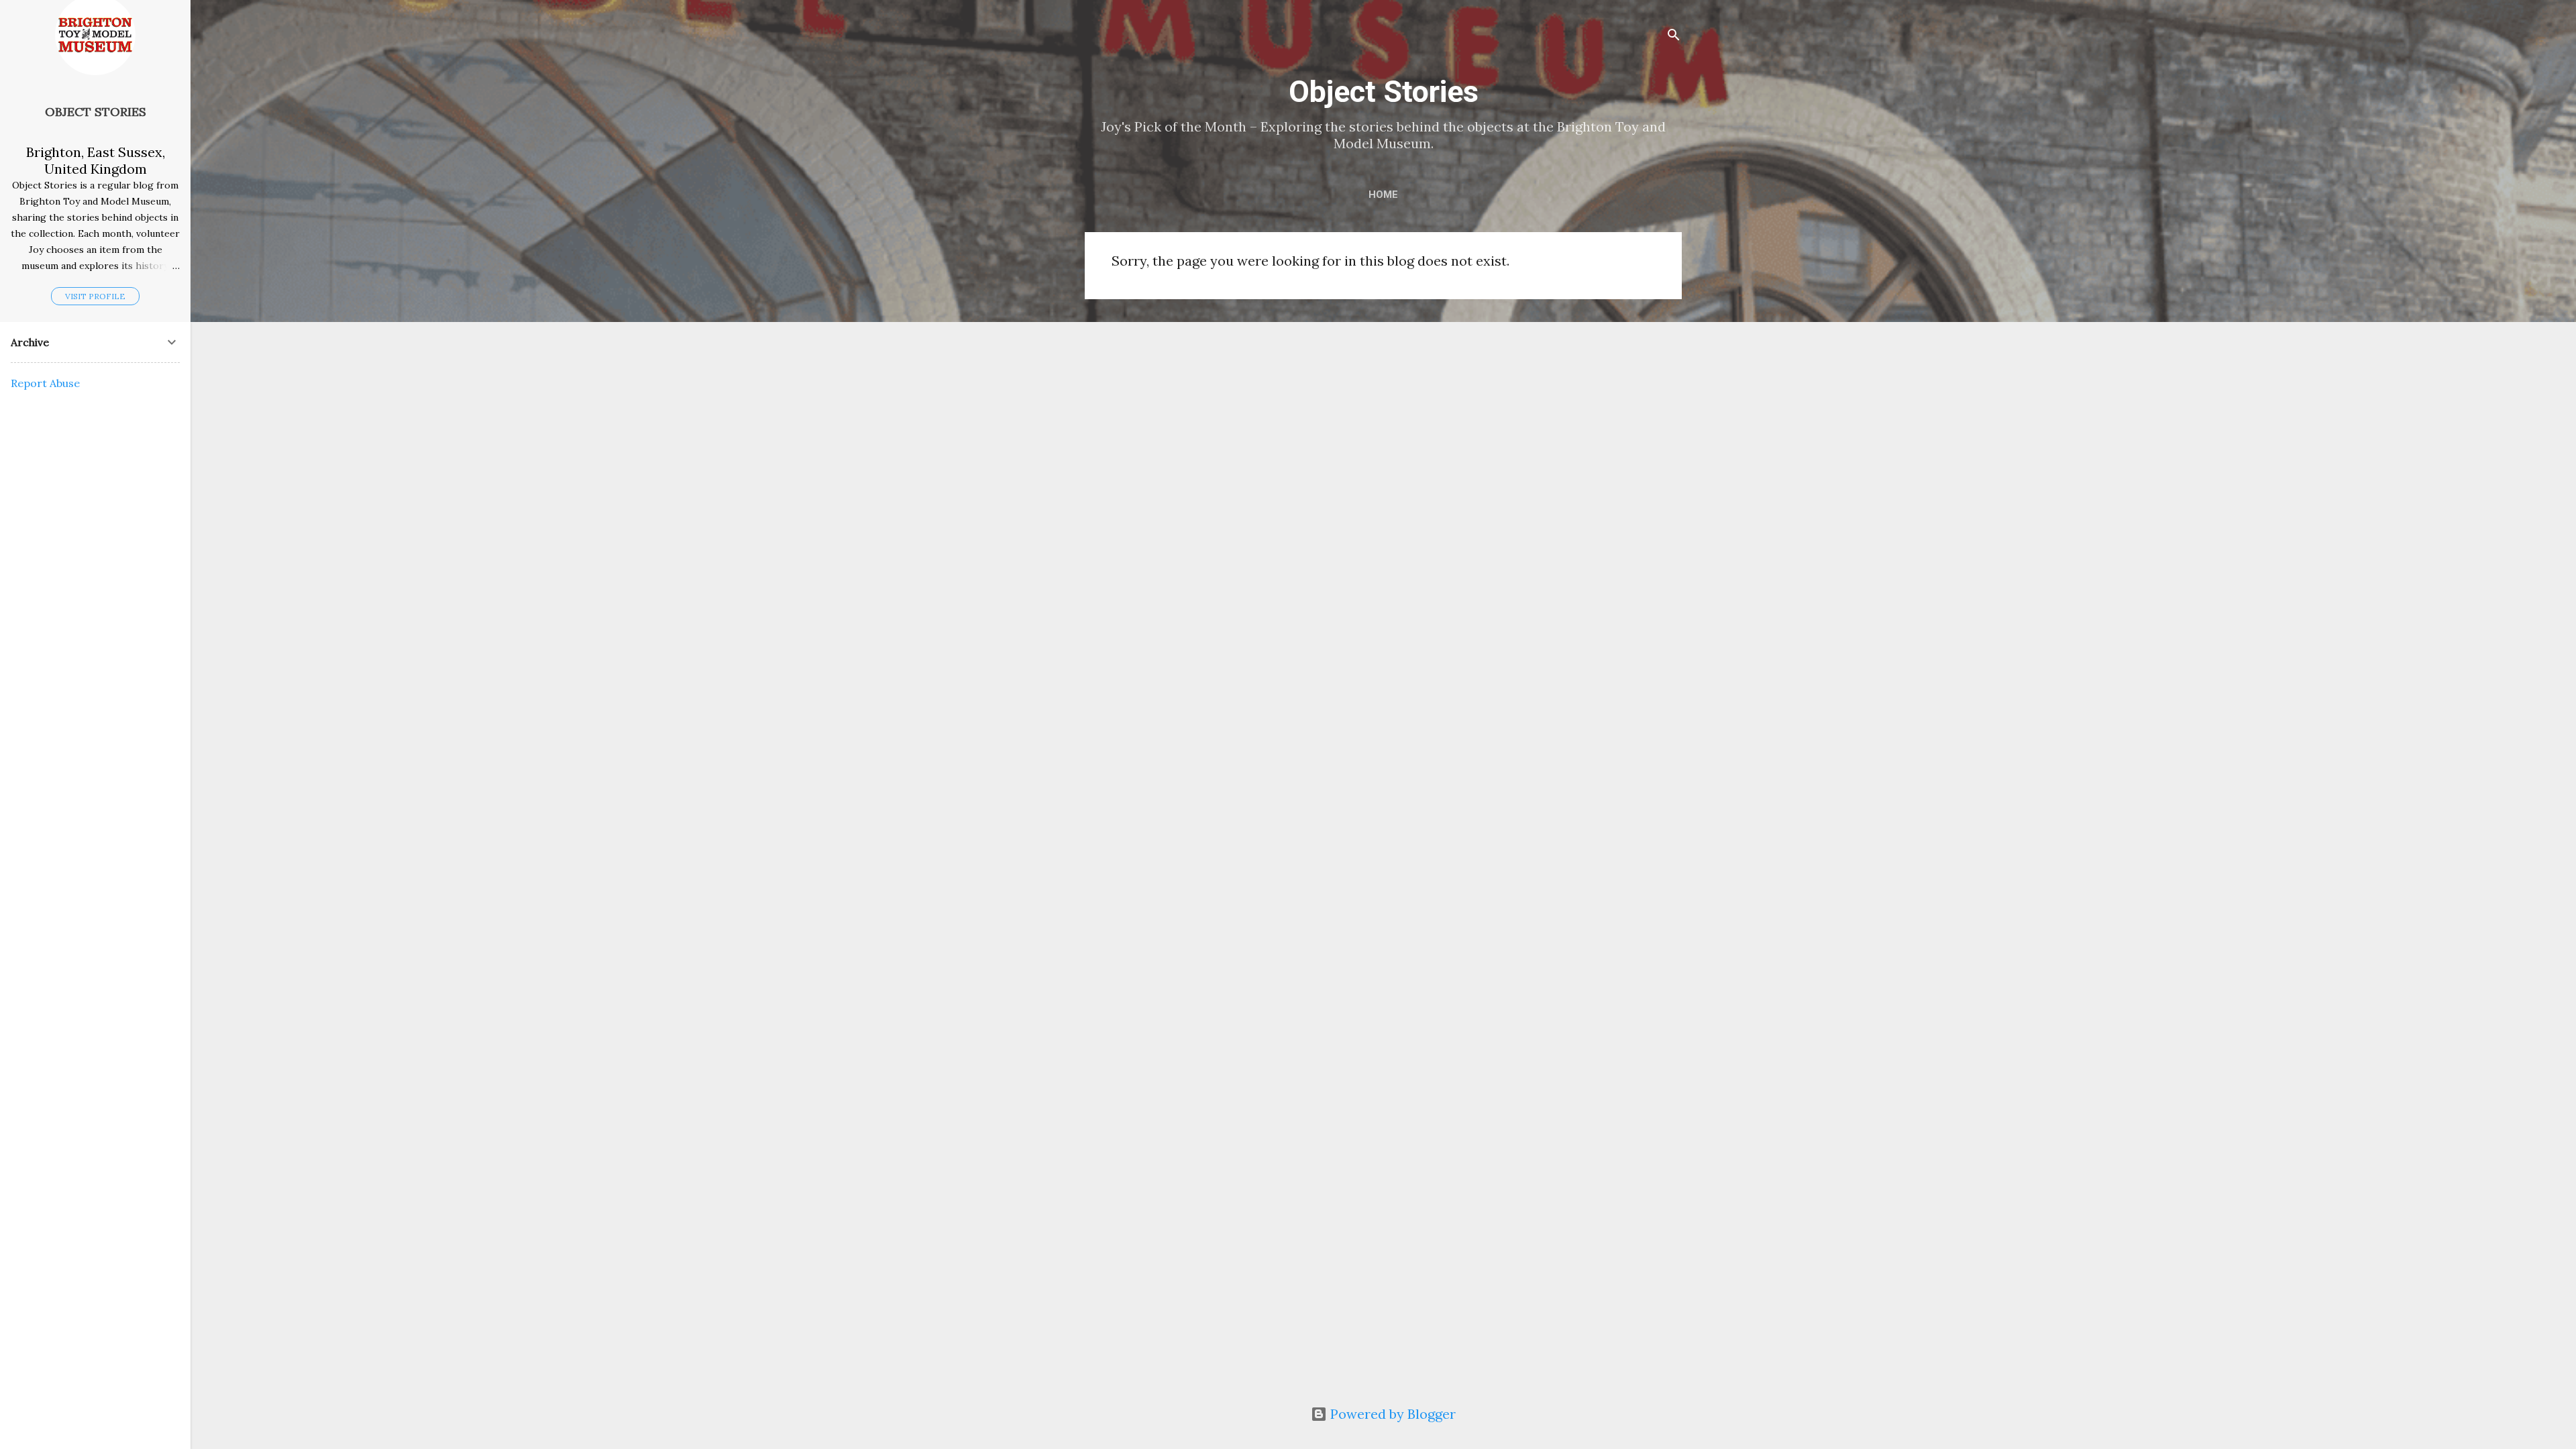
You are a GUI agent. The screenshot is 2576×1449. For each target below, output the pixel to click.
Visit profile (95, 296)
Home (1383, 195)
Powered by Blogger (1391, 1414)
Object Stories (1384, 92)
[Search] (1674, 37)
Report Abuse (45, 383)
